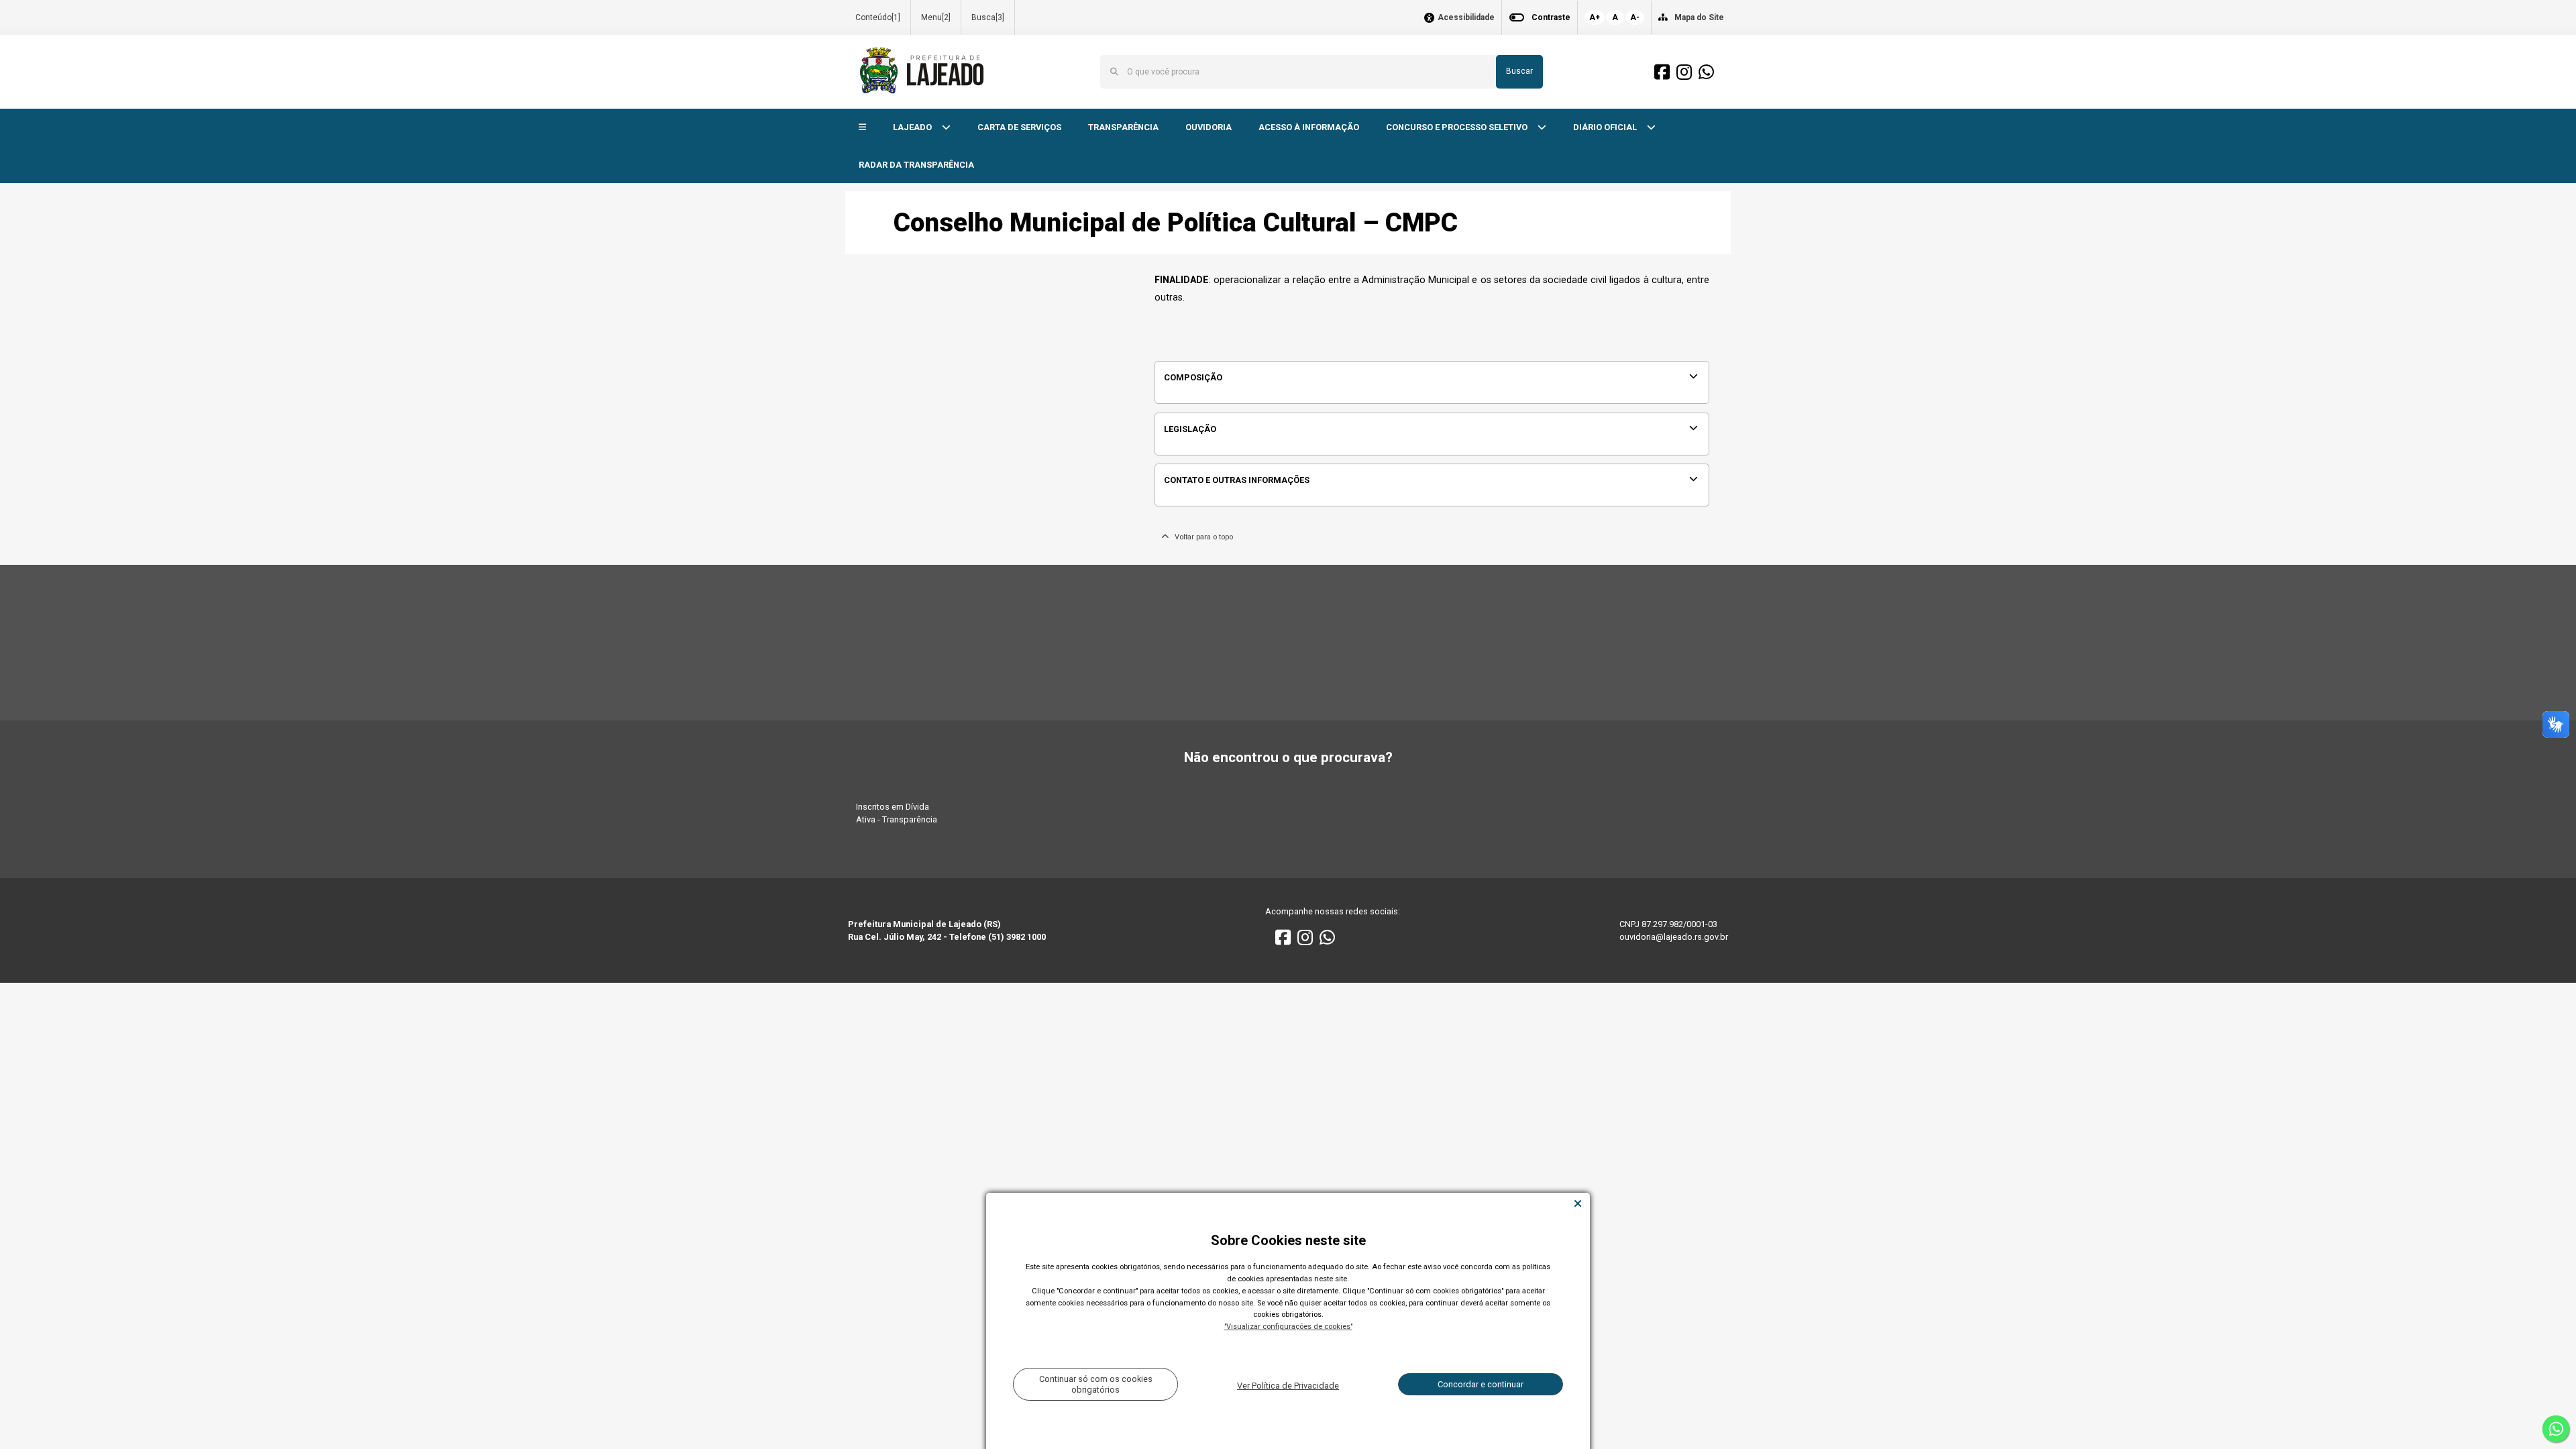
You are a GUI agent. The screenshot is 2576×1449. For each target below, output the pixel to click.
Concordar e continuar (1481, 1384)
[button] (862, 128)
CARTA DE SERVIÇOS (1019, 127)
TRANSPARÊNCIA (1123, 127)
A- (1635, 17)
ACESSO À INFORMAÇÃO (1309, 127)
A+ (1595, 17)
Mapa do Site (1699, 17)
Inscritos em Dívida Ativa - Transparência (897, 813)
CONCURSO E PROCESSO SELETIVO (1458, 127)
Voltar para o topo (1201, 537)
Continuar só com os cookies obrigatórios (1096, 1384)
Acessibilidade (1466, 18)
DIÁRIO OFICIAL (1606, 127)
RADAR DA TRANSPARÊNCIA (916, 165)
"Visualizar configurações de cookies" (1288, 1327)
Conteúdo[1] (878, 17)
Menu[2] (936, 17)
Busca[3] (988, 17)
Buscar (1519, 71)
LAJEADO (913, 127)
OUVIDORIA (1209, 127)
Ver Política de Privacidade (1288, 1386)
